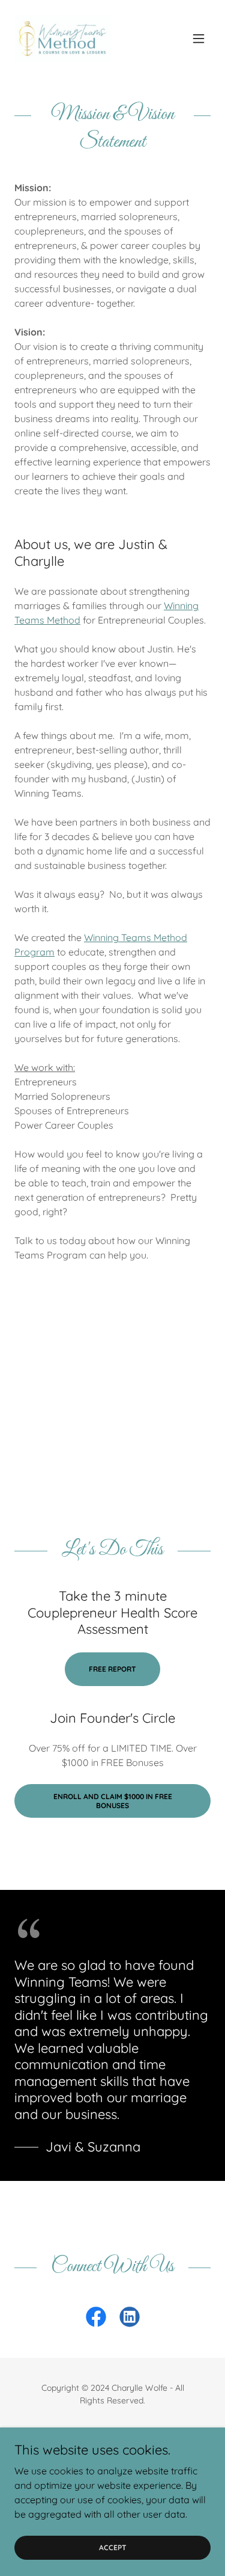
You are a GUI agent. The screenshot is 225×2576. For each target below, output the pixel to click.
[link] (62, 38)
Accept (113, 2547)
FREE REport (112, 1669)
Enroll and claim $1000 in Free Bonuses (113, 1801)
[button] (199, 38)
